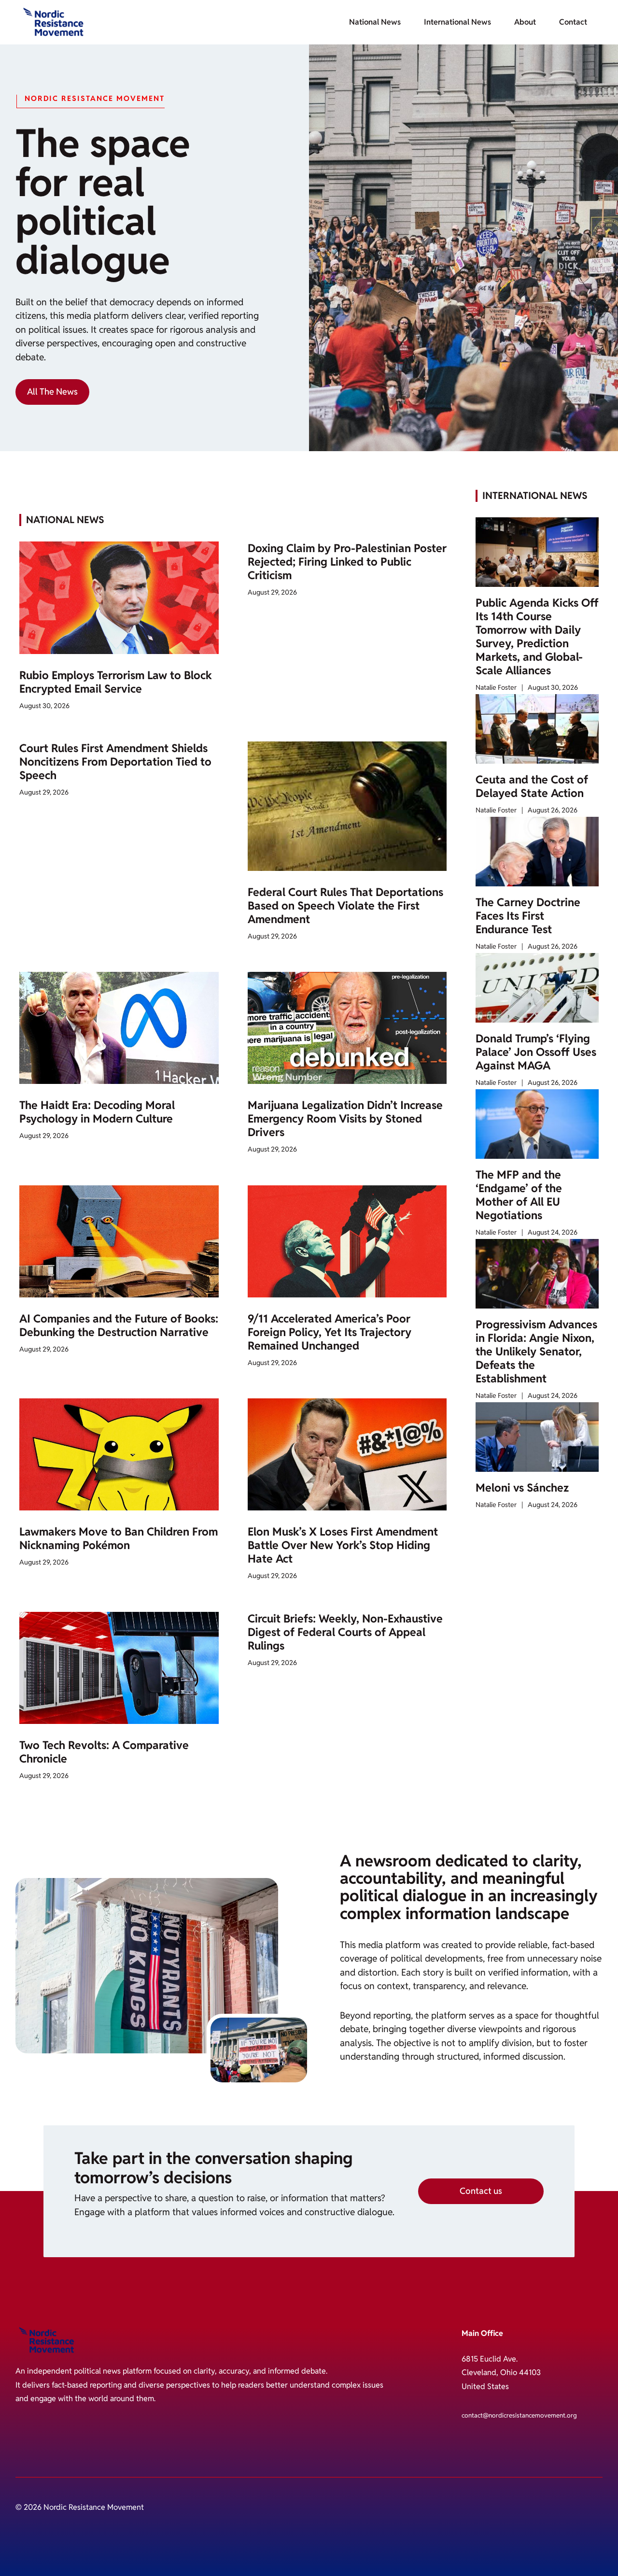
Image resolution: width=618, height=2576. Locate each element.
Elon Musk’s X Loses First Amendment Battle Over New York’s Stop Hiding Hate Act (343, 1545)
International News (457, 22)
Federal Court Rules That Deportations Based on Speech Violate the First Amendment (345, 906)
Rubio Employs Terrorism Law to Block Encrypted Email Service (116, 682)
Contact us (481, 2191)
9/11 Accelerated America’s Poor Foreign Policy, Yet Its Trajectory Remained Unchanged (330, 1332)
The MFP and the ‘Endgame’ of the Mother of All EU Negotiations (519, 1195)
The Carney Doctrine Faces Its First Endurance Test (528, 916)
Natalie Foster (496, 687)
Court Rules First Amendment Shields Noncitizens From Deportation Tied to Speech (115, 762)
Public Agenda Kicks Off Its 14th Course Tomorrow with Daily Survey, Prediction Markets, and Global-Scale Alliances (537, 637)
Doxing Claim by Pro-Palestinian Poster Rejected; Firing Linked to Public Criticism (347, 562)
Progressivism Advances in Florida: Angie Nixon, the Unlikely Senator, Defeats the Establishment (536, 1352)
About (525, 22)
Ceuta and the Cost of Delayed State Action (532, 786)
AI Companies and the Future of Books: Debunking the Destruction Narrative (119, 1325)
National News (375, 22)
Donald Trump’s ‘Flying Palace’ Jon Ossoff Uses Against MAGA (536, 1052)
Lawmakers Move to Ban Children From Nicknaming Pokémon (119, 1538)
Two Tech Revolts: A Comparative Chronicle (104, 1752)
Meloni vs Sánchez (522, 1488)
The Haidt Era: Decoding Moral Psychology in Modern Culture (97, 1112)
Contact (573, 22)
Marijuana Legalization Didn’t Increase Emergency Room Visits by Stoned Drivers (345, 1119)
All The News (52, 391)
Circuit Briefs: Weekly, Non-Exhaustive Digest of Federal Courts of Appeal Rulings (345, 1632)
